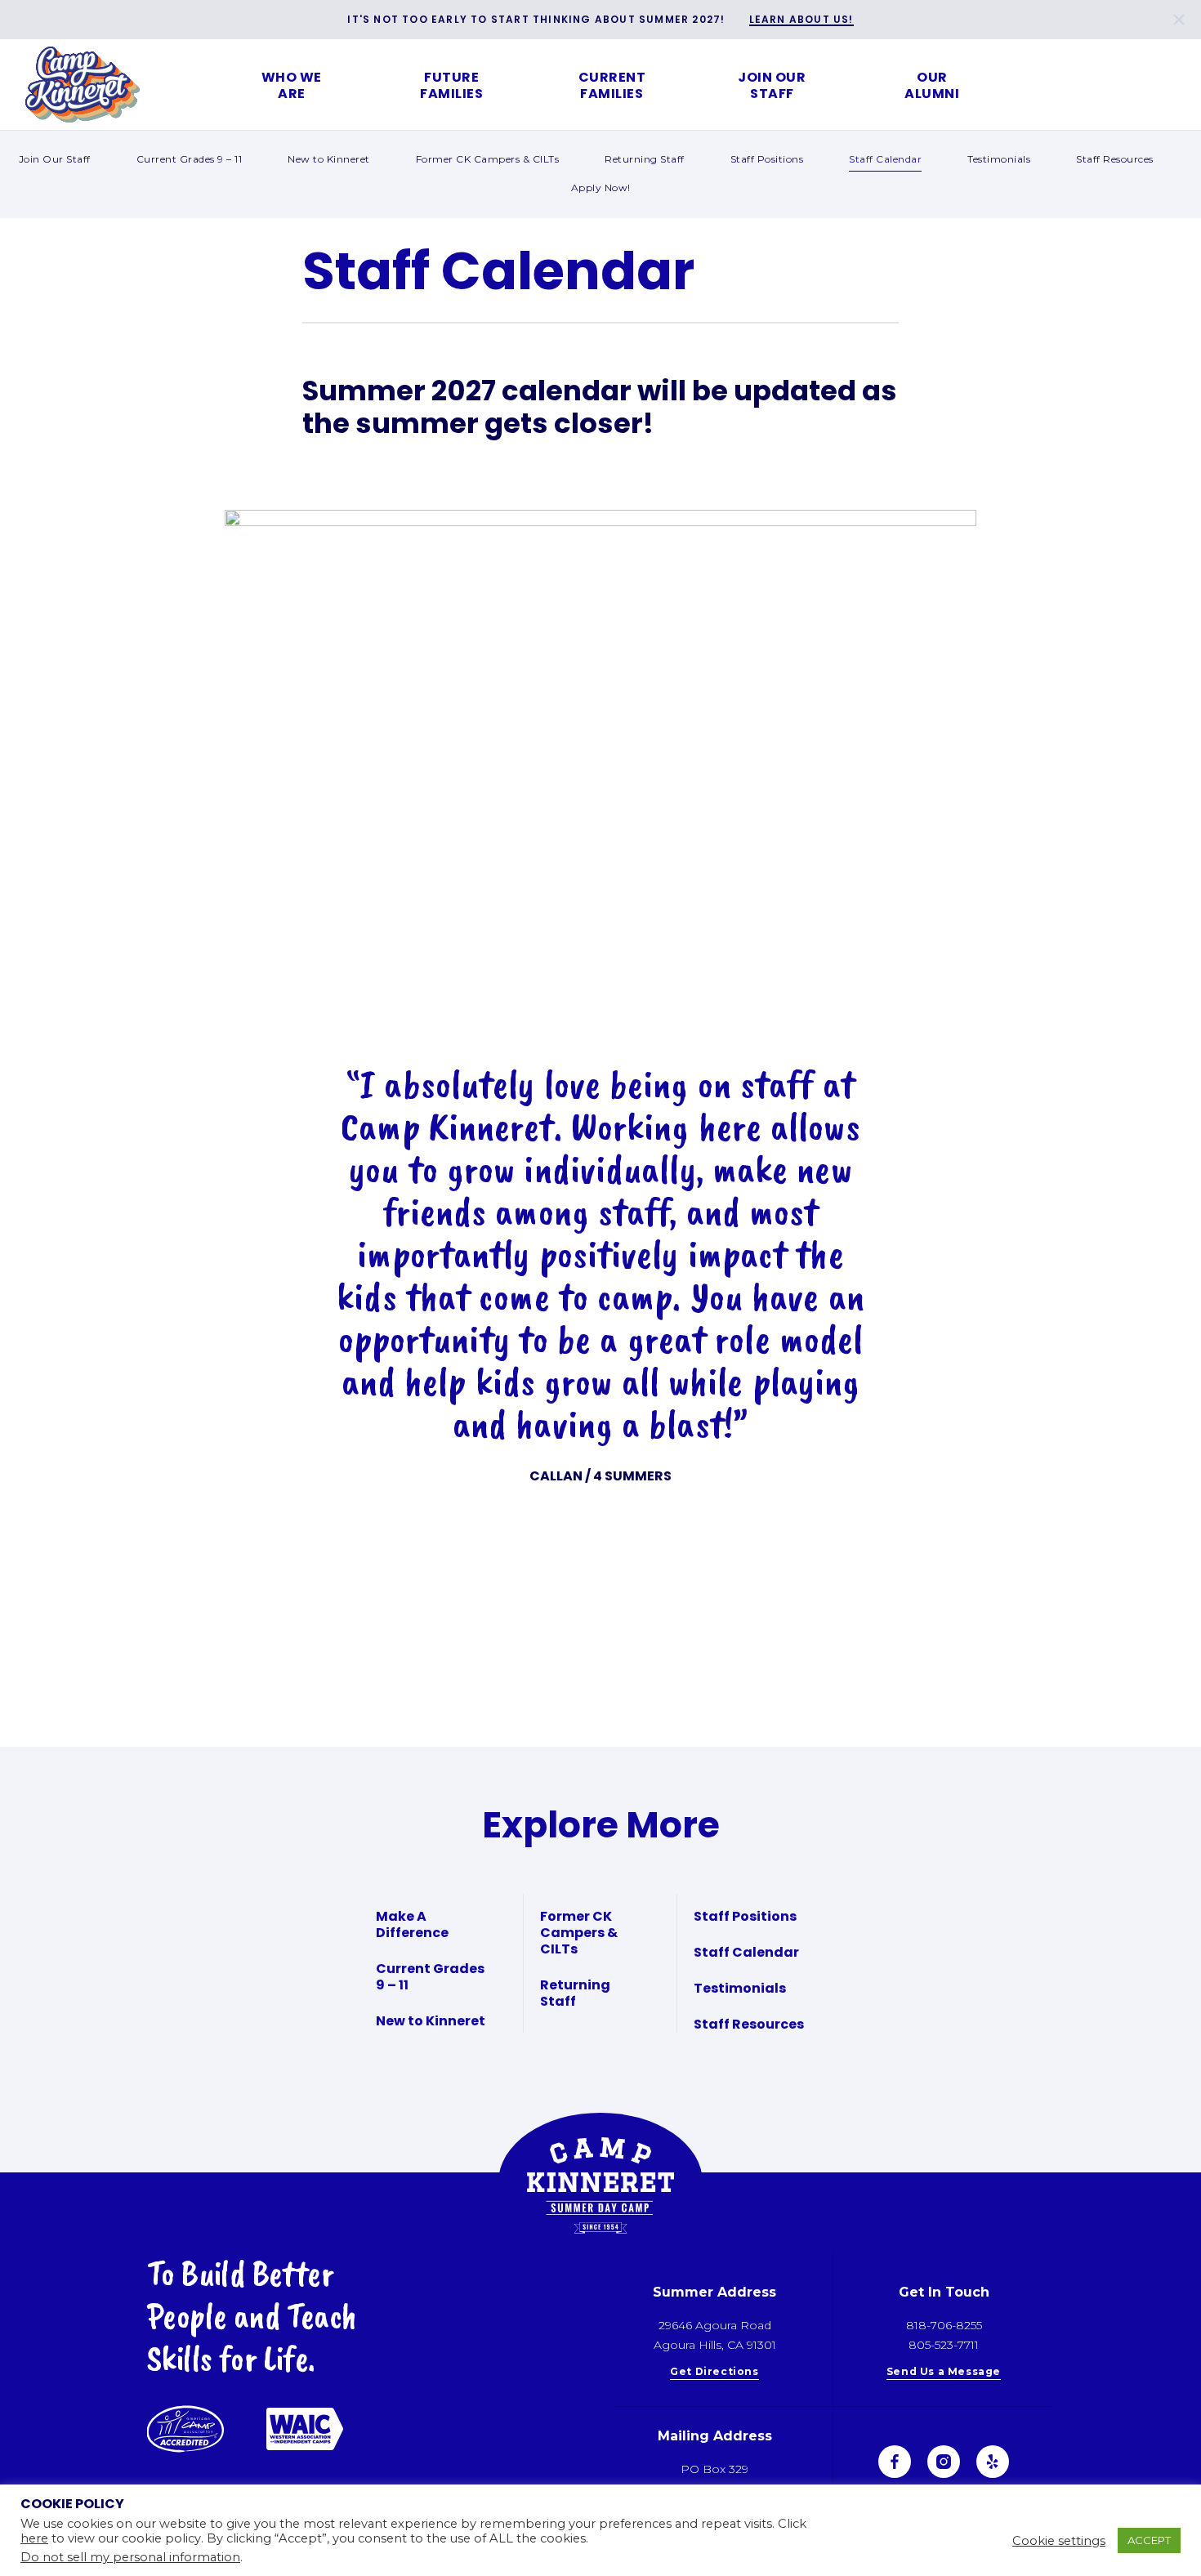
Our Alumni (932, 85)
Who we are (292, 85)
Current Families (612, 85)
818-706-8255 (944, 2325)
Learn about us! (801, 20)
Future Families (451, 85)
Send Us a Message (944, 2372)
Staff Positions (767, 159)
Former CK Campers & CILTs (488, 159)
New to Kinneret (329, 159)
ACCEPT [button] (1149, 2540)
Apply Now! (601, 188)
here (34, 2538)
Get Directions (714, 2372)
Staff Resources (1115, 159)
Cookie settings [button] (1059, 2541)
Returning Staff (645, 159)
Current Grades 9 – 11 (190, 159)
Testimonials (999, 159)
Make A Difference (412, 1924)
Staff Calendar (885, 159)
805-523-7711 (944, 2345)
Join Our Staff (772, 85)
